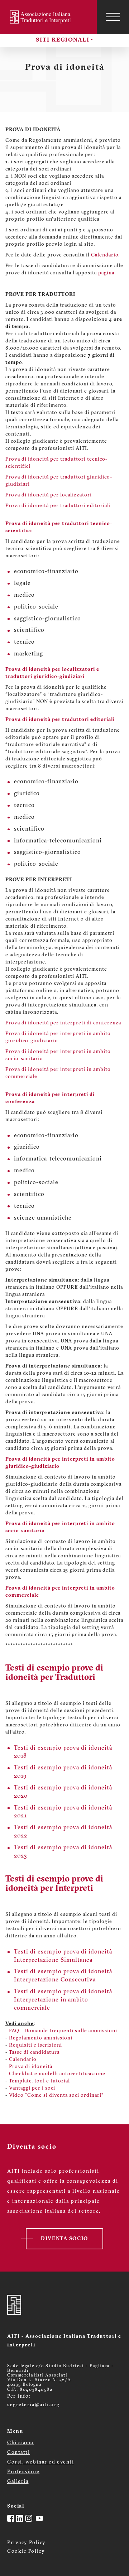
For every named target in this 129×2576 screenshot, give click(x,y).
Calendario (105, 255)
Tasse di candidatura (34, 2053)
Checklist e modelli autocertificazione (57, 2074)
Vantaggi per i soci (32, 2088)
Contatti (18, 2453)
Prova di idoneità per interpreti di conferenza (63, 1023)
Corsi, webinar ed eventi (40, 2462)
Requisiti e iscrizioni (35, 2045)
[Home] (41, 17)
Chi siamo (21, 2443)
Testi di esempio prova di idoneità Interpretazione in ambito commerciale (63, 2000)
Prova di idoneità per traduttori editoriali (58, 506)
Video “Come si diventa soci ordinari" (56, 2096)
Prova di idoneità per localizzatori (49, 495)
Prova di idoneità (31, 2067)
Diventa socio (64, 2239)
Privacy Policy (27, 2543)
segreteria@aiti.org (34, 2405)
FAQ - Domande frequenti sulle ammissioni (63, 2031)
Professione (23, 2472)
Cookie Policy (26, 2551)
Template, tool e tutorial (39, 2081)
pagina (106, 273)
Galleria (18, 2482)
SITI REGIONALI (63, 40)
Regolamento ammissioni (41, 2038)
